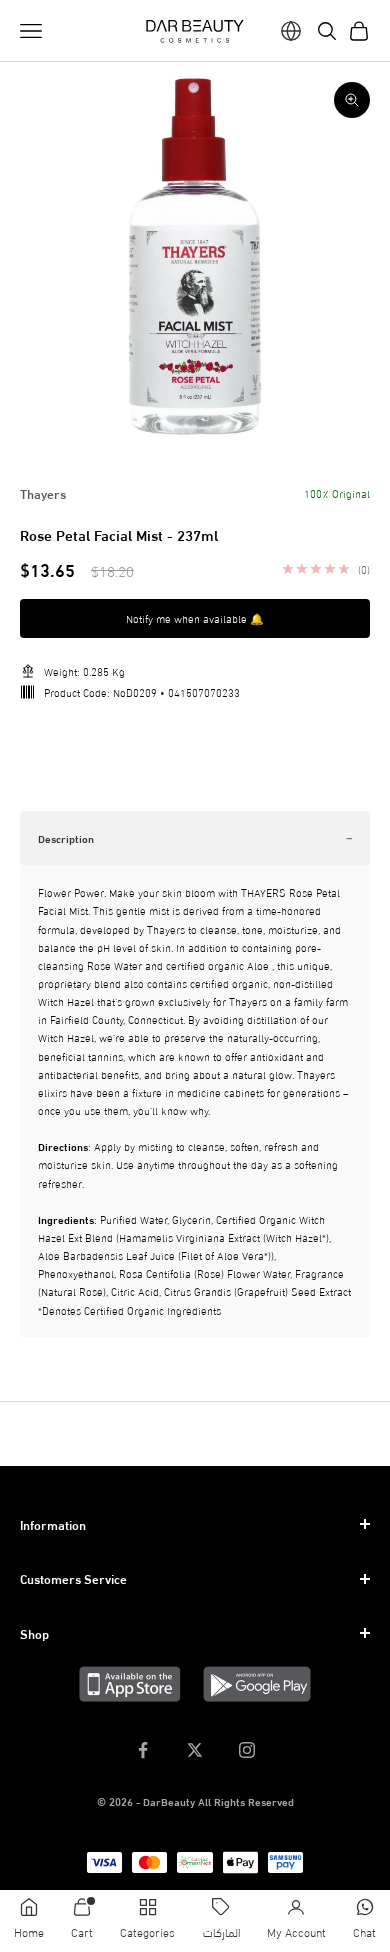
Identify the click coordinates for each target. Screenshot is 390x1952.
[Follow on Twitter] (195, 1750)
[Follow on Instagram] (247, 1750)
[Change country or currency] (291, 31)
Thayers (43, 493)
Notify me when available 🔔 (195, 618)
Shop (34, 1633)
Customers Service (73, 1578)
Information (53, 1524)
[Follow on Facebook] (143, 1750)
